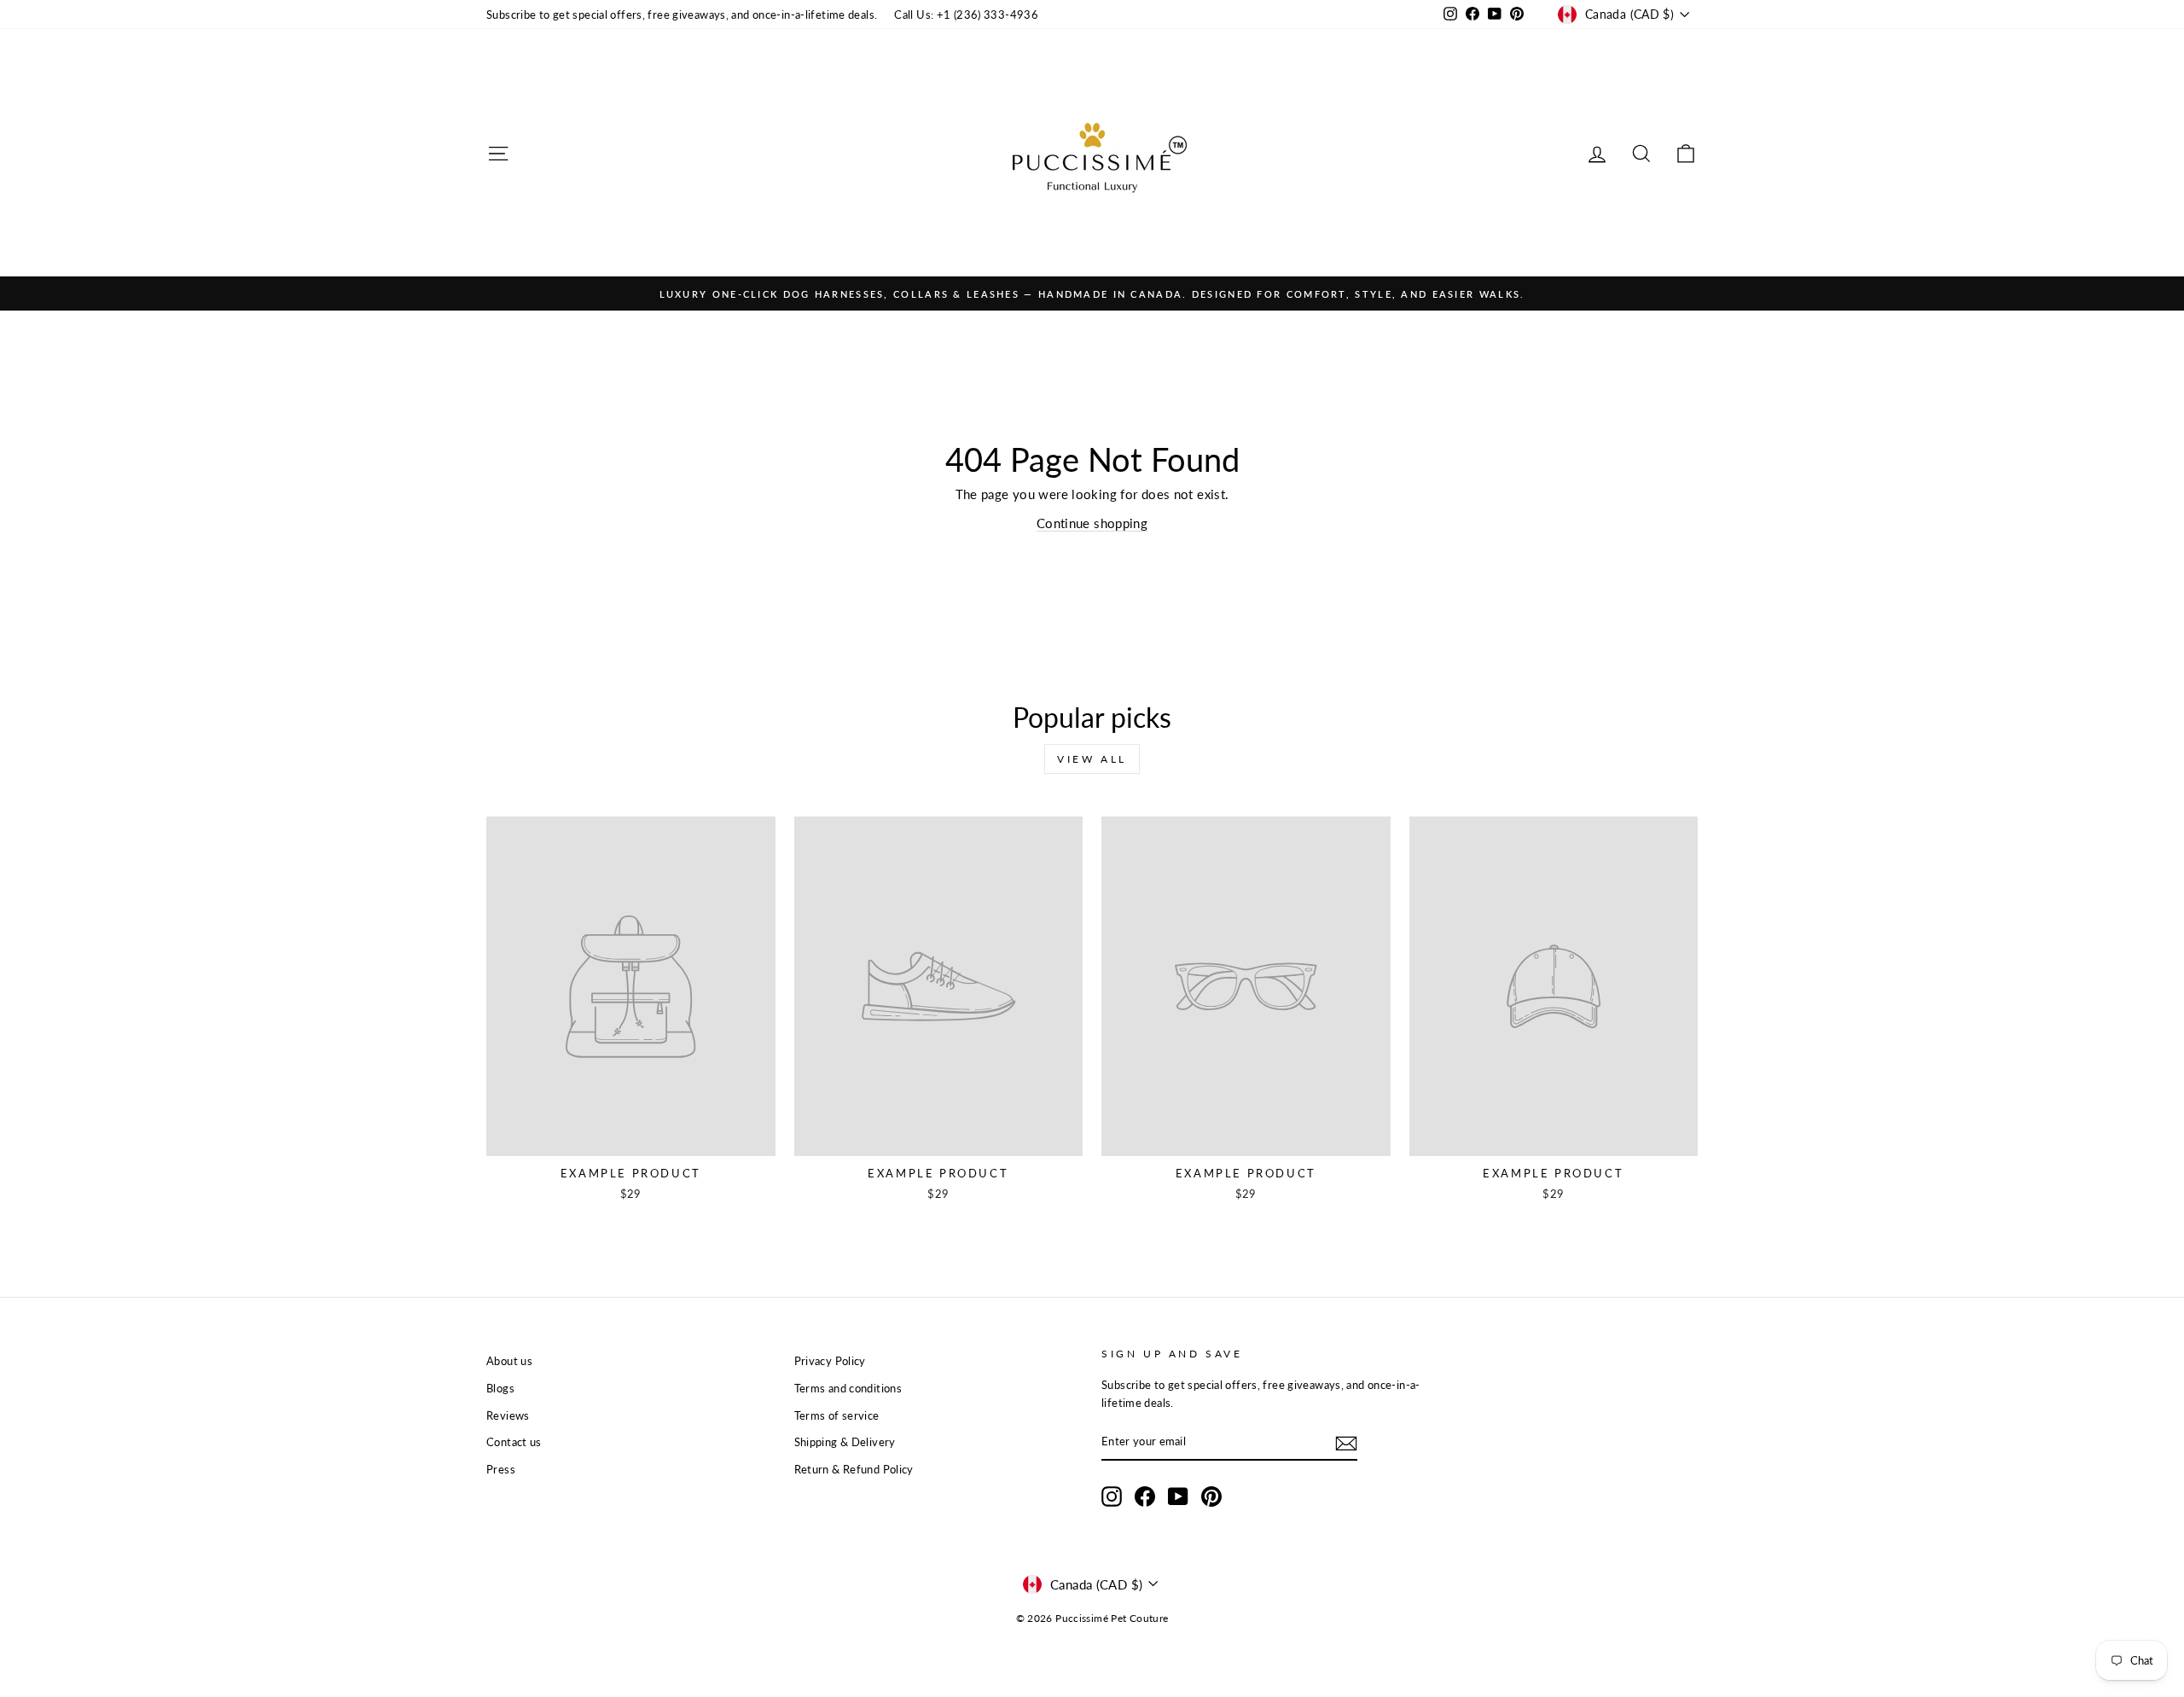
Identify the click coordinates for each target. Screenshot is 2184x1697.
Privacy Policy (830, 1361)
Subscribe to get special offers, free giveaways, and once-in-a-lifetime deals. (682, 15)
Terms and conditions (848, 1388)
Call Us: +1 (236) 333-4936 (966, 15)
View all (1092, 759)
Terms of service (837, 1415)
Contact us (514, 1442)
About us (509, 1361)
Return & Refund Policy (854, 1469)
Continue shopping (1092, 523)
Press (501, 1469)
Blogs (500, 1388)
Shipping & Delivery (845, 1442)
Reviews (508, 1415)
